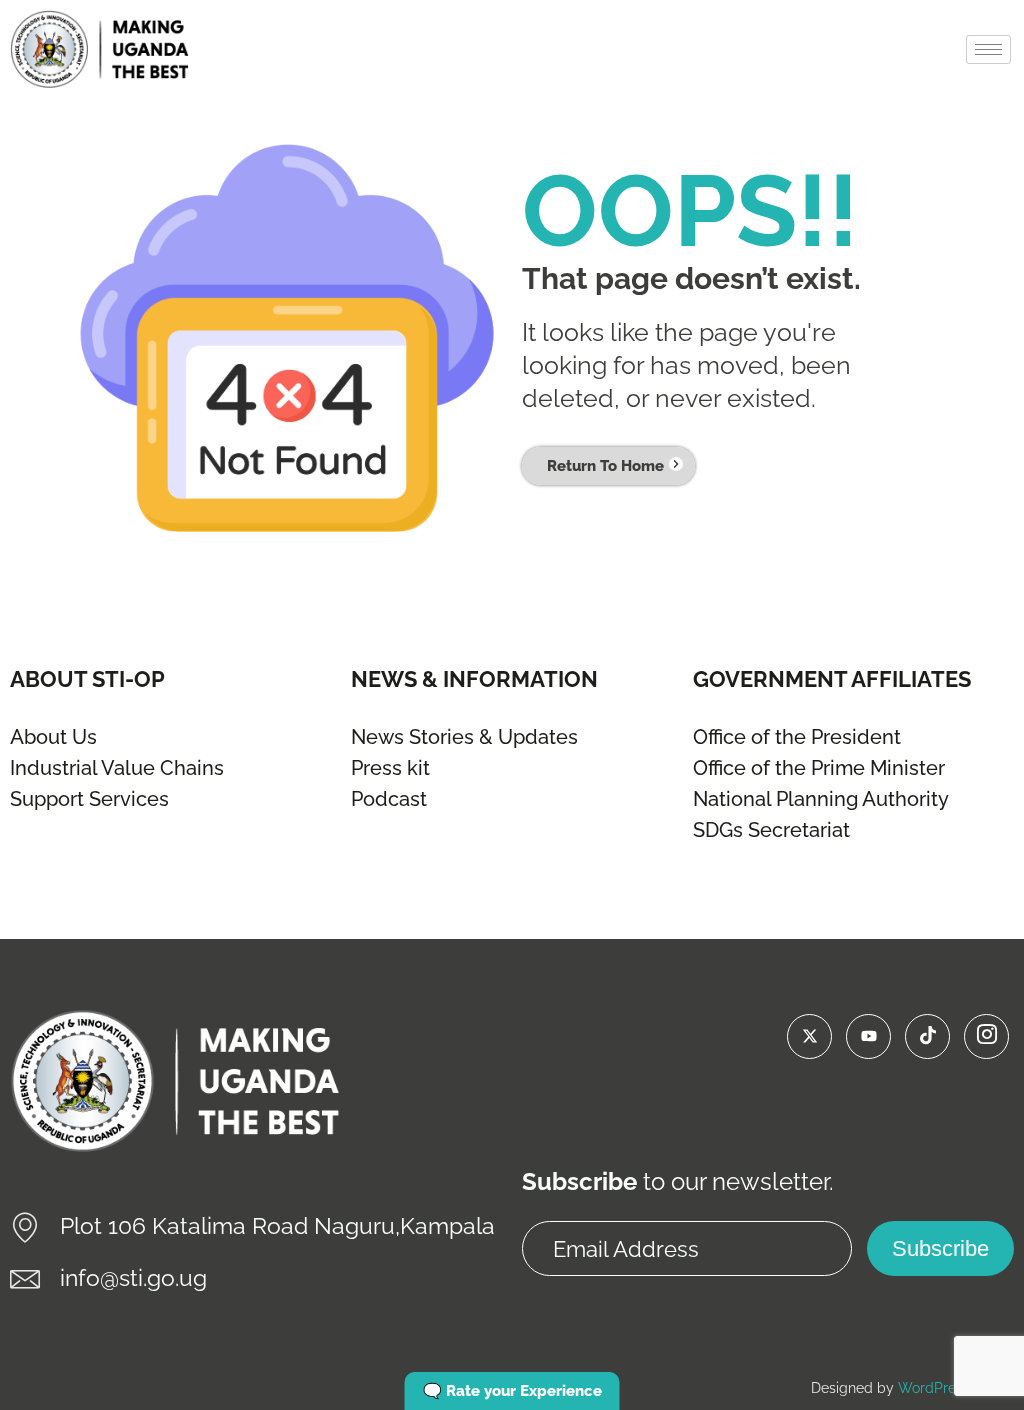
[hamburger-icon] (988, 49)
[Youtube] (868, 1036)
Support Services (89, 799)
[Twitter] (809, 1036)
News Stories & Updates (464, 737)
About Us (53, 737)
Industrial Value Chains (117, 768)
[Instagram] (986, 1036)
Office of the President (797, 737)
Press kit (390, 768)
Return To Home (605, 466)
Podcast (389, 799)
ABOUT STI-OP (87, 679)
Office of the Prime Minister (819, 768)
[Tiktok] (927, 1036)
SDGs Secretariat (771, 830)
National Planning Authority (821, 799)
